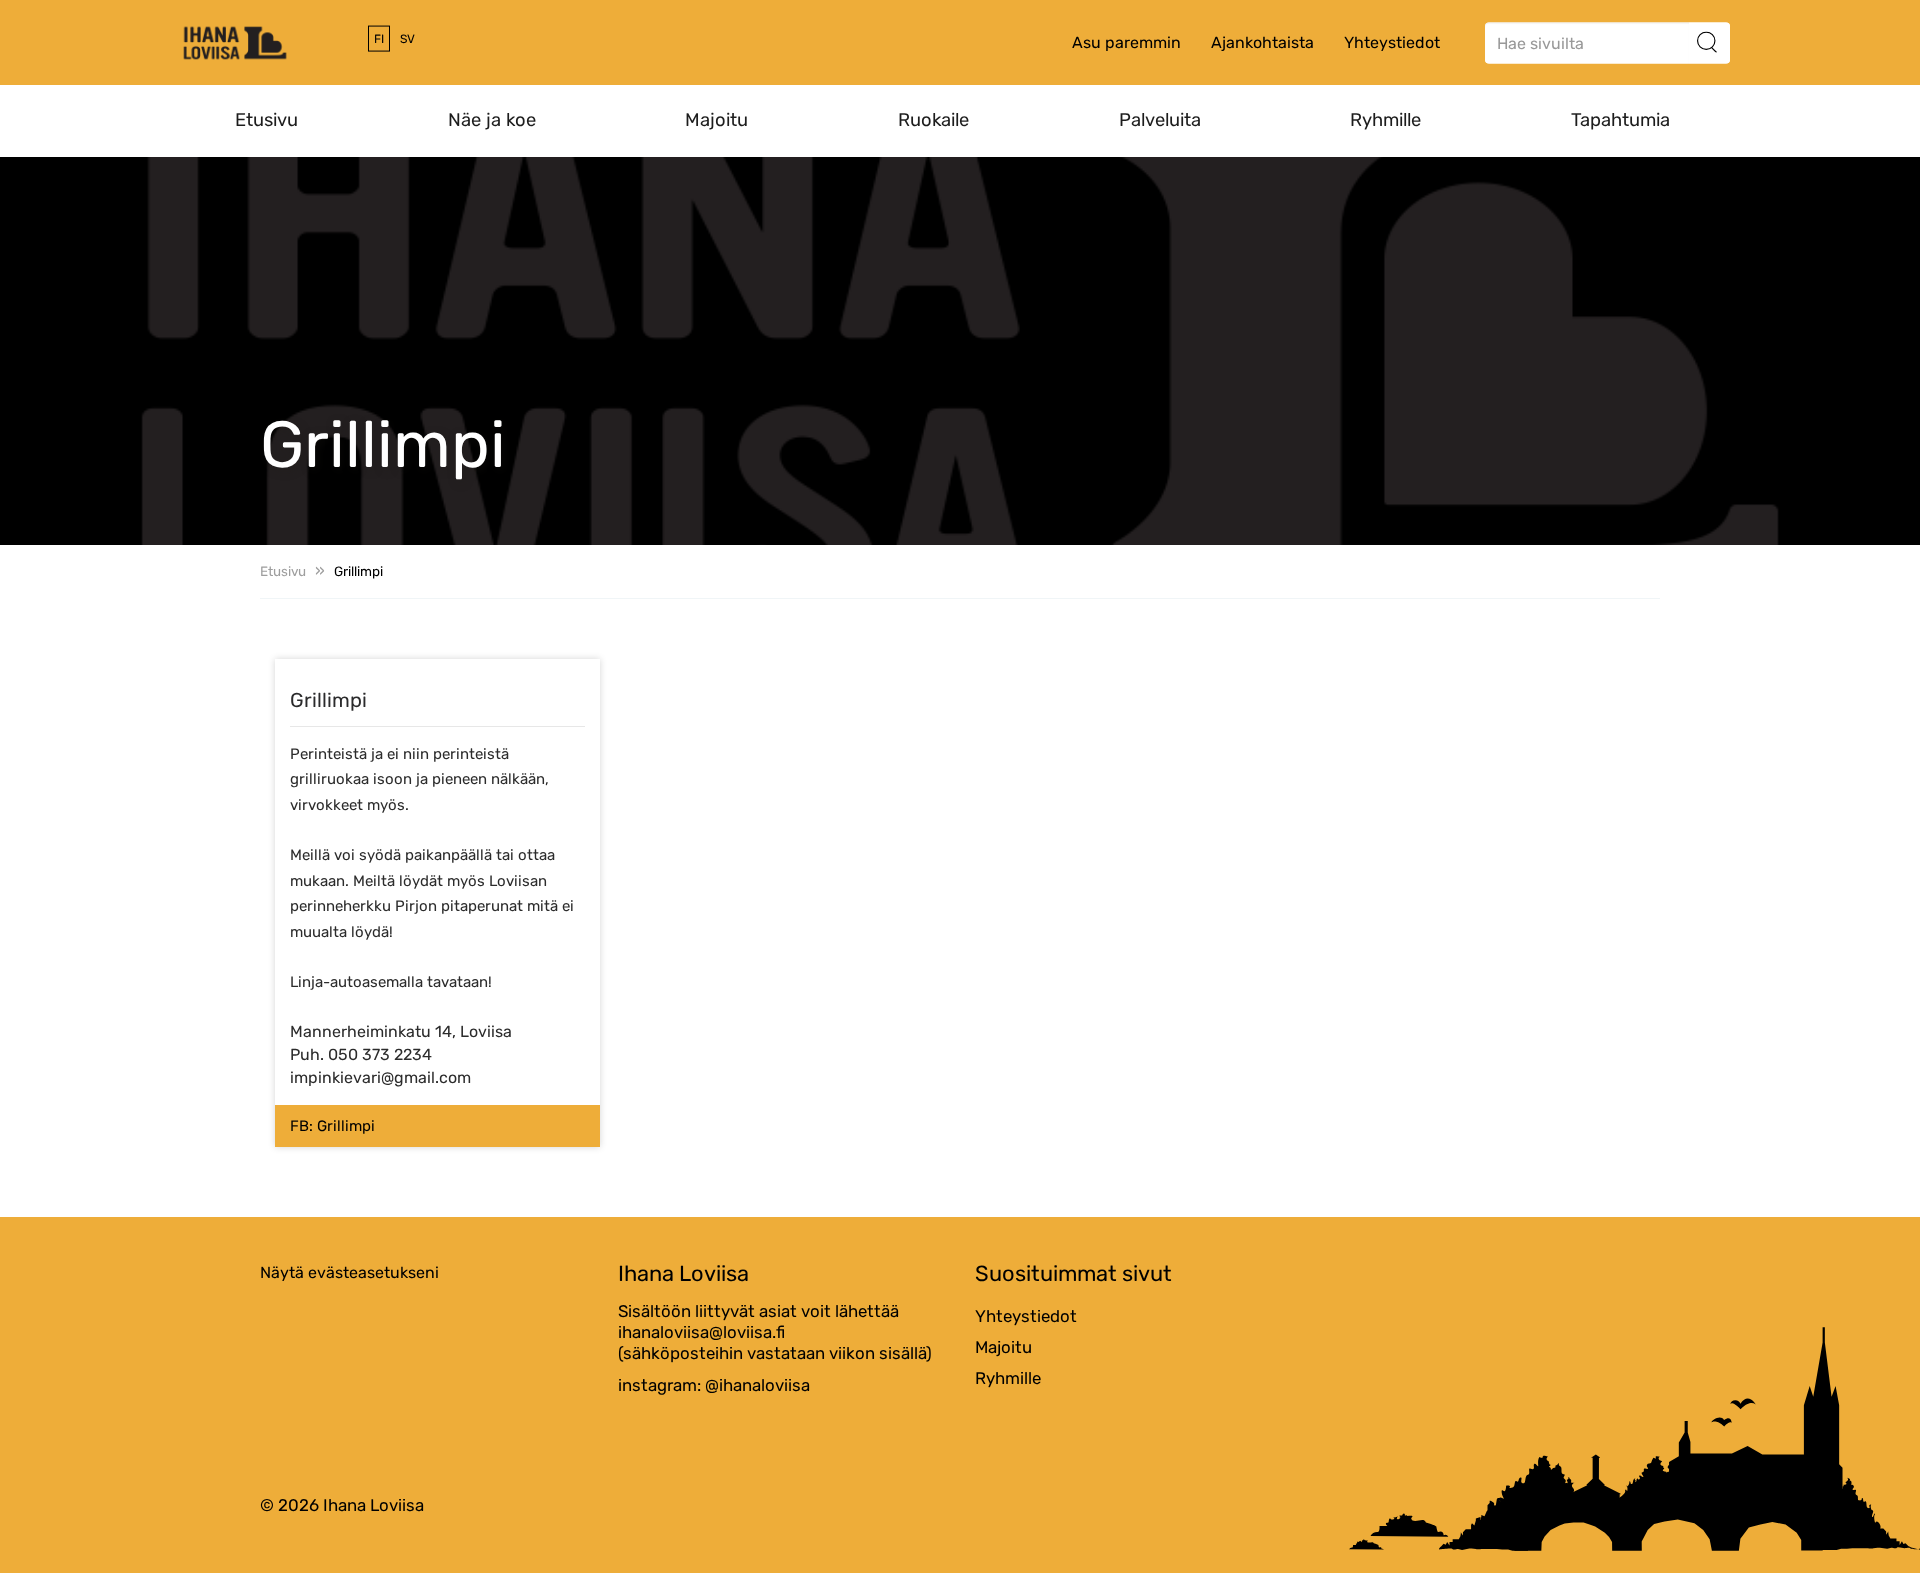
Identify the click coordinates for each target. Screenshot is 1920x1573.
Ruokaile (933, 120)
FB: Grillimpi (332, 1126)
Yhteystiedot (1392, 42)
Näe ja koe (492, 120)
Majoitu (716, 120)
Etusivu (266, 120)
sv (407, 39)
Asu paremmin (1126, 42)
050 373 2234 (380, 1054)
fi (379, 39)
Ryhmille (1385, 120)
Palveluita (1160, 120)
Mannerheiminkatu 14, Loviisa (401, 1031)
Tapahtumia (1620, 120)
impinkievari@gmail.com (380, 1077)
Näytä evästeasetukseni (349, 1272)
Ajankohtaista (1262, 42)
